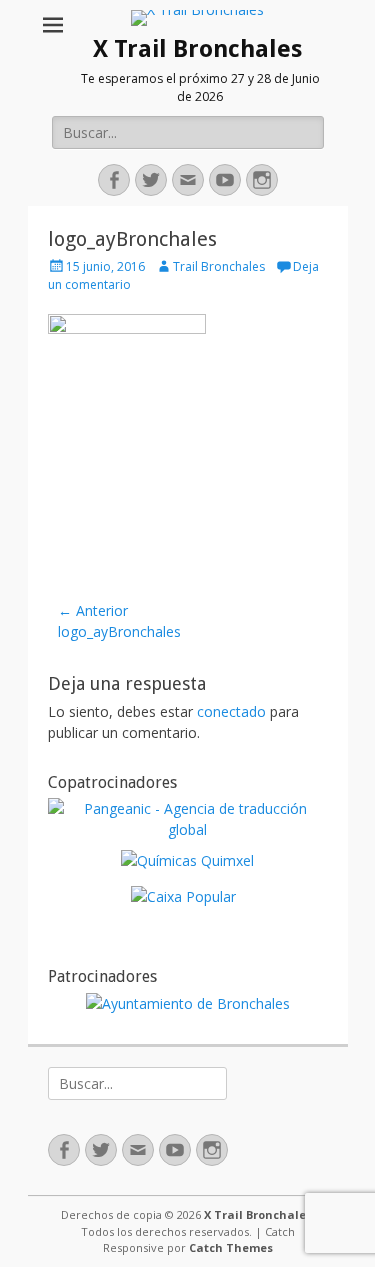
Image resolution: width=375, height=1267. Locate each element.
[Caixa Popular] (183, 896)
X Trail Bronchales (197, 49)
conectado (231, 711)
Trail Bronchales (219, 266)
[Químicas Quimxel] (187, 860)
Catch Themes (231, 1247)
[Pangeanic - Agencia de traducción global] (188, 829)
